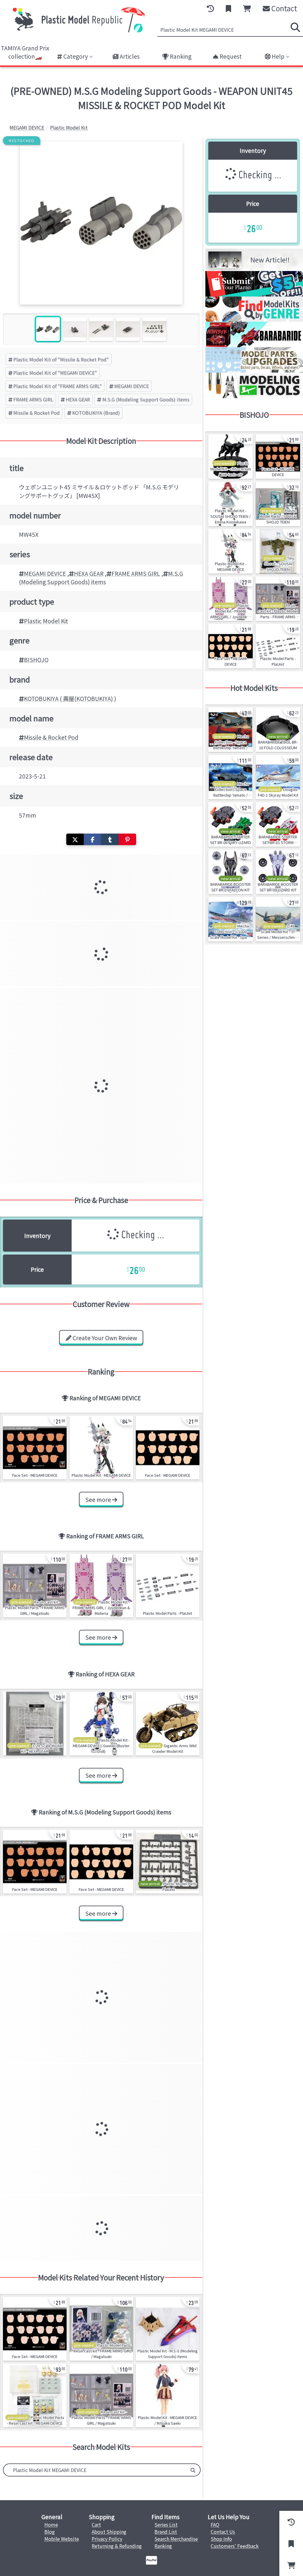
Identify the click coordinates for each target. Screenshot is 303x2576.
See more (99, 1500)
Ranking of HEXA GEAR (105, 1674)
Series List (166, 2524)
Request (230, 56)
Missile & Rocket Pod (37, 413)
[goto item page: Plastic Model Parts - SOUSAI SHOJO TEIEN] (278, 504)
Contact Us (223, 2532)
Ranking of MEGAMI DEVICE (105, 1398)
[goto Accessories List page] (254, 371)
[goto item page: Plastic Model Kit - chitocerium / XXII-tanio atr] (231, 456)
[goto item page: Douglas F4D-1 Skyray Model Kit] (278, 777)
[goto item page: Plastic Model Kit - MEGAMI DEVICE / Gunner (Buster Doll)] (101, 1724)
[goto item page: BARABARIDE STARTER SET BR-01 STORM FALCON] (278, 824)
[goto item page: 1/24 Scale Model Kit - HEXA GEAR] (35, 1724)
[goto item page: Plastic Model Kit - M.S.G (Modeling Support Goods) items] (168, 2329)
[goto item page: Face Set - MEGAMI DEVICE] (35, 1448)
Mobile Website (62, 2539)
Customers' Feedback (235, 2546)
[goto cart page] (247, 9)
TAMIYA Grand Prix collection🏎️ (25, 52)
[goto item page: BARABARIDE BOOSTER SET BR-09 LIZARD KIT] (278, 872)
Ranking (180, 56)
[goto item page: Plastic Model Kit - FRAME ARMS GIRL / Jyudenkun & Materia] (101, 1586)
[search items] (295, 27)
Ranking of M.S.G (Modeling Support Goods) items (104, 1812)
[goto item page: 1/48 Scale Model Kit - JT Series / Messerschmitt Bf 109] (278, 919)
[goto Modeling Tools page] (254, 396)
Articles (129, 56)
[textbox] (95, 2470)
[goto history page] (210, 9)
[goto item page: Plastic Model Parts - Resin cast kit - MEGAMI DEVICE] (35, 2395)
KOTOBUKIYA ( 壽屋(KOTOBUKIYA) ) (70, 699)
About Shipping (109, 2532)
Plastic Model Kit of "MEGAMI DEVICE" (55, 373)
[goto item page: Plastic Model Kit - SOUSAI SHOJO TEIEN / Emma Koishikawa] (231, 504)
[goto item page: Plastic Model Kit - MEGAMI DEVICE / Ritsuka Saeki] (168, 2395)
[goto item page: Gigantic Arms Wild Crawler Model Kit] (168, 1724)
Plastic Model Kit (46, 621)
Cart (96, 2524)
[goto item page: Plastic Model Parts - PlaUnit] (168, 1586)
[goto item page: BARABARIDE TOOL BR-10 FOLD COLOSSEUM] (278, 730)
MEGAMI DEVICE (132, 386)
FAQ (215, 2524)
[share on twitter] (75, 839)
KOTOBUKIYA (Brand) (96, 413)
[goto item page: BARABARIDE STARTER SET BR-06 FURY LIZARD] (231, 824)
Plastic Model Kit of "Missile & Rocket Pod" (61, 359)
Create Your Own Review (104, 1338)
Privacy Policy (107, 2539)
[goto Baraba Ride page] (254, 345)
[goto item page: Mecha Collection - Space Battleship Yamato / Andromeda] (231, 777)
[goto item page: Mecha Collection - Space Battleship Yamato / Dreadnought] (231, 730)
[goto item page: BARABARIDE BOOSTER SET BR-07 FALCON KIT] (231, 872)
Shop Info (221, 2539)
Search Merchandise (176, 2539)
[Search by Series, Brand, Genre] (193, 2470)
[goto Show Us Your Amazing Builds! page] (254, 294)
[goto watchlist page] (228, 9)
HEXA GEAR (78, 399)
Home (51, 2524)
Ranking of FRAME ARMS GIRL (105, 1536)
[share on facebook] (92, 839)
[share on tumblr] (110, 839)
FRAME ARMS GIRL (33, 399)
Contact (283, 8)
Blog (50, 2532)
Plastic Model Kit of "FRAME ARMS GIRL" (58, 386)
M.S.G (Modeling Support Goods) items (146, 399)
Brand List (166, 2532)
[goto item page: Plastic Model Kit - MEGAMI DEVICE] (101, 1448)
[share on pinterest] (127, 839)
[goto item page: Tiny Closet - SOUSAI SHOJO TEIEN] (278, 551)
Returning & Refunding (117, 2546)
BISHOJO (36, 660)
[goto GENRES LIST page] (254, 320)
